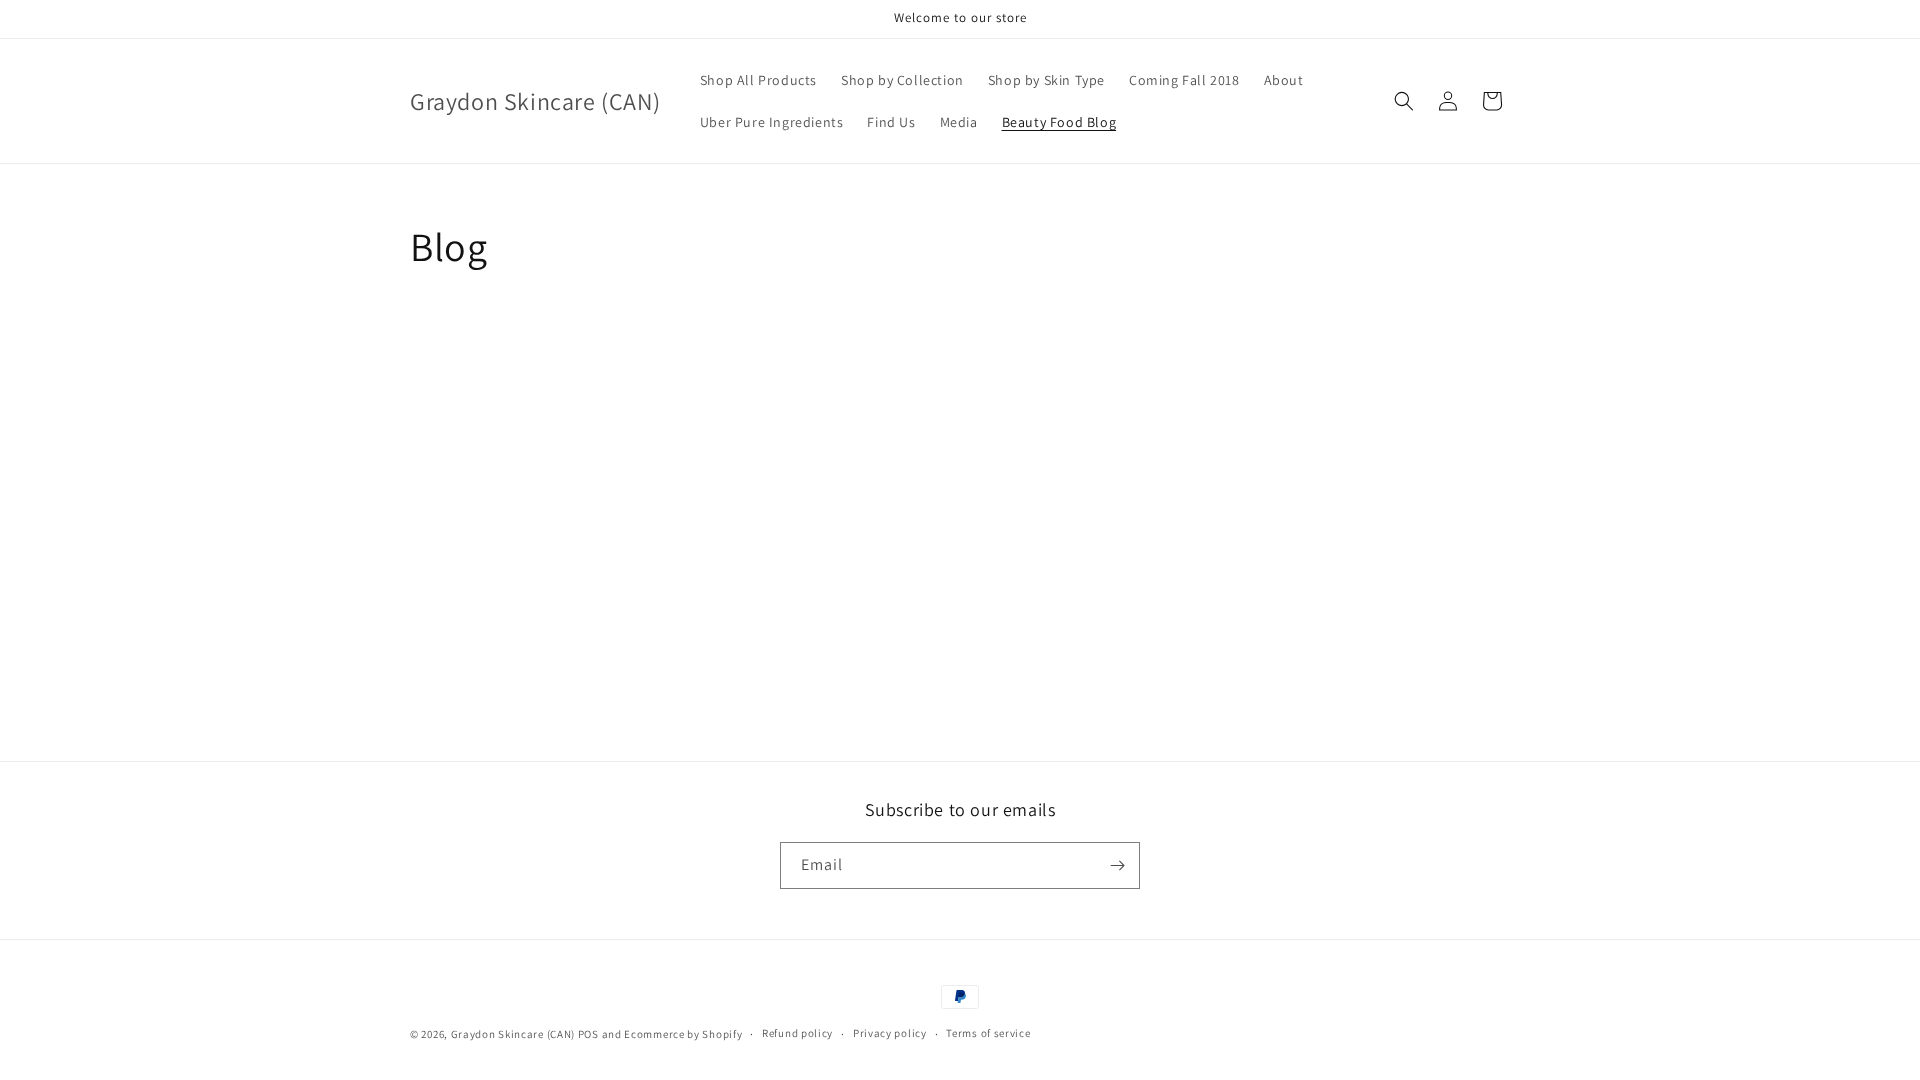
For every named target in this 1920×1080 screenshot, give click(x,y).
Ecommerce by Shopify (683, 1034)
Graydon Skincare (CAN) (513, 1034)
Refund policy (797, 1033)
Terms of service (988, 1033)
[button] (1404, 101)
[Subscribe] (1117, 865)
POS (588, 1034)
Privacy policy (890, 1033)
